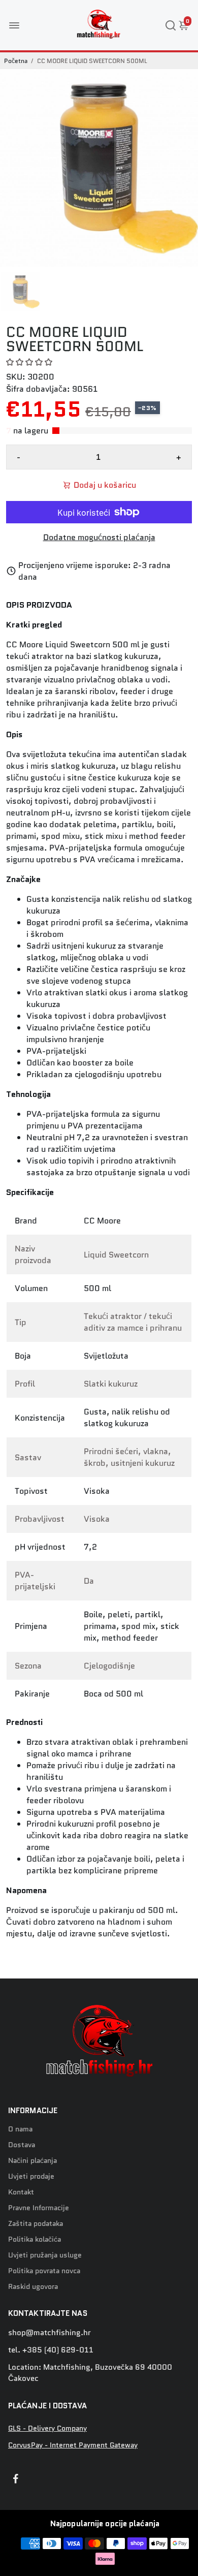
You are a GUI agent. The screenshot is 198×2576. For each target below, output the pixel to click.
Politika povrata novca (44, 2271)
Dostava (22, 2145)
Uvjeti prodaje (31, 2176)
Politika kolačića (35, 2239)
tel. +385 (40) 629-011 (51, 2350)
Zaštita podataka (36, 2224)
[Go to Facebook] (16, 2480)
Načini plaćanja (32, 2161)
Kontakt (21, 2192)
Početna (16, 61)
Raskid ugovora (33, 2287)
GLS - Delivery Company (47, 2428)
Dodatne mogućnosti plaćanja (99, 537)
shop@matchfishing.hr (49, 2333)
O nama (20, 2129)
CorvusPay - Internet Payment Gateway (73, 2445)
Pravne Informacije (39, 2208)
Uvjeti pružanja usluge (45, 2255)
